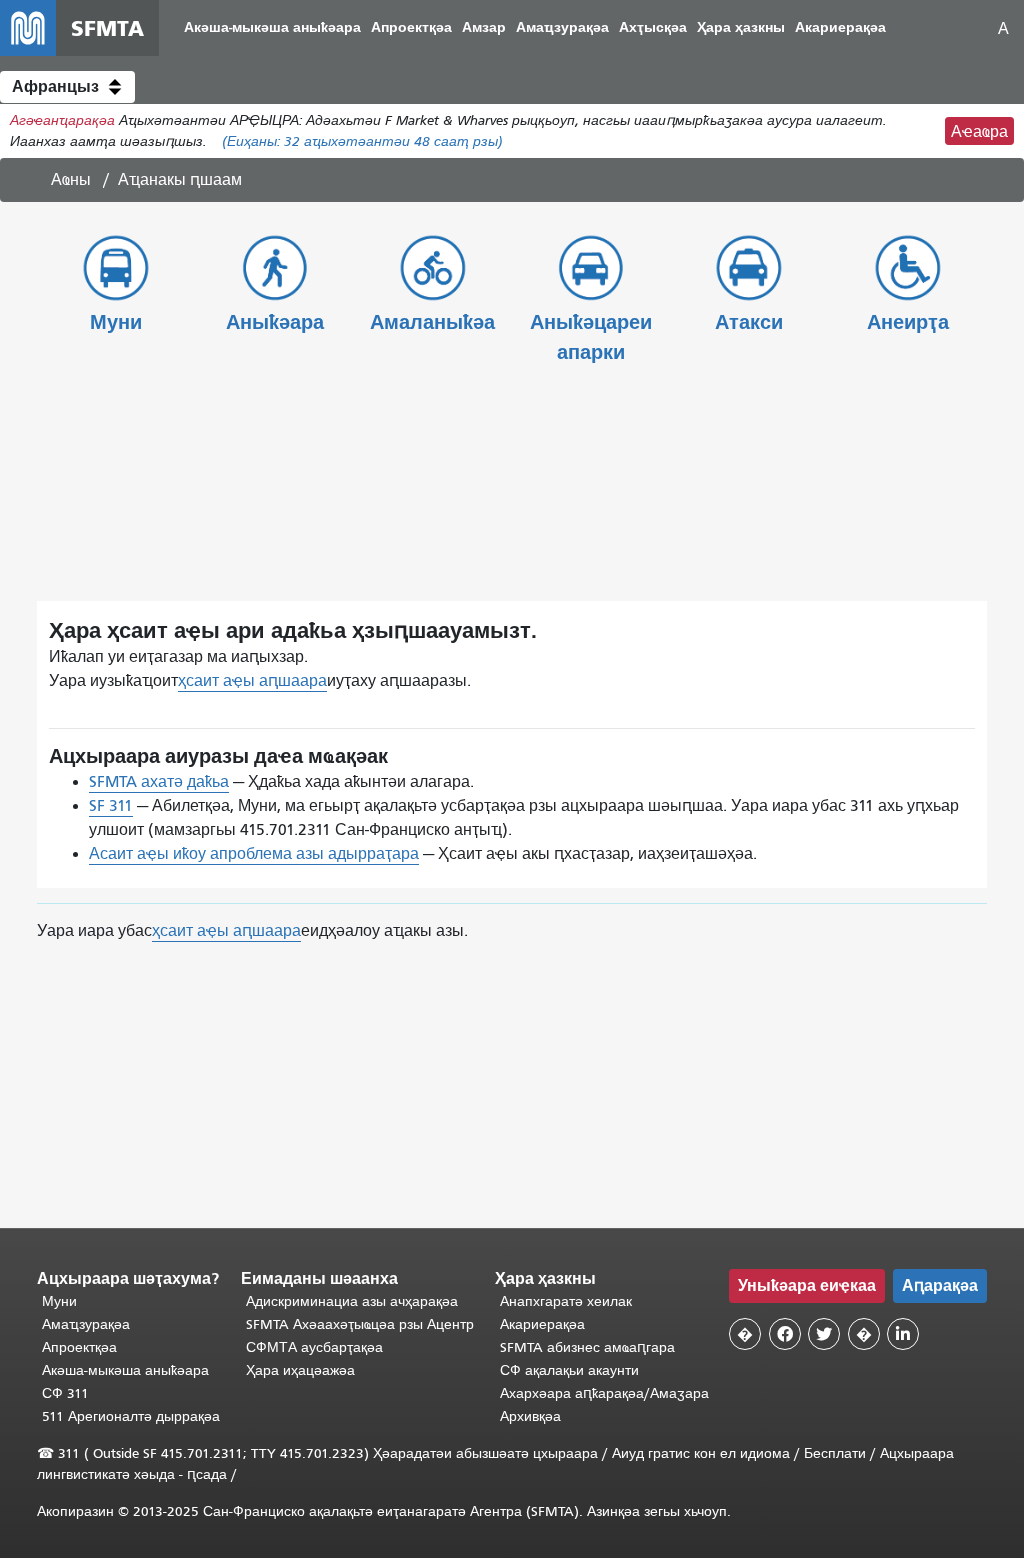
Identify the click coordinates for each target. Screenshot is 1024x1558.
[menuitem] (272, 28)
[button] (67, 87)
